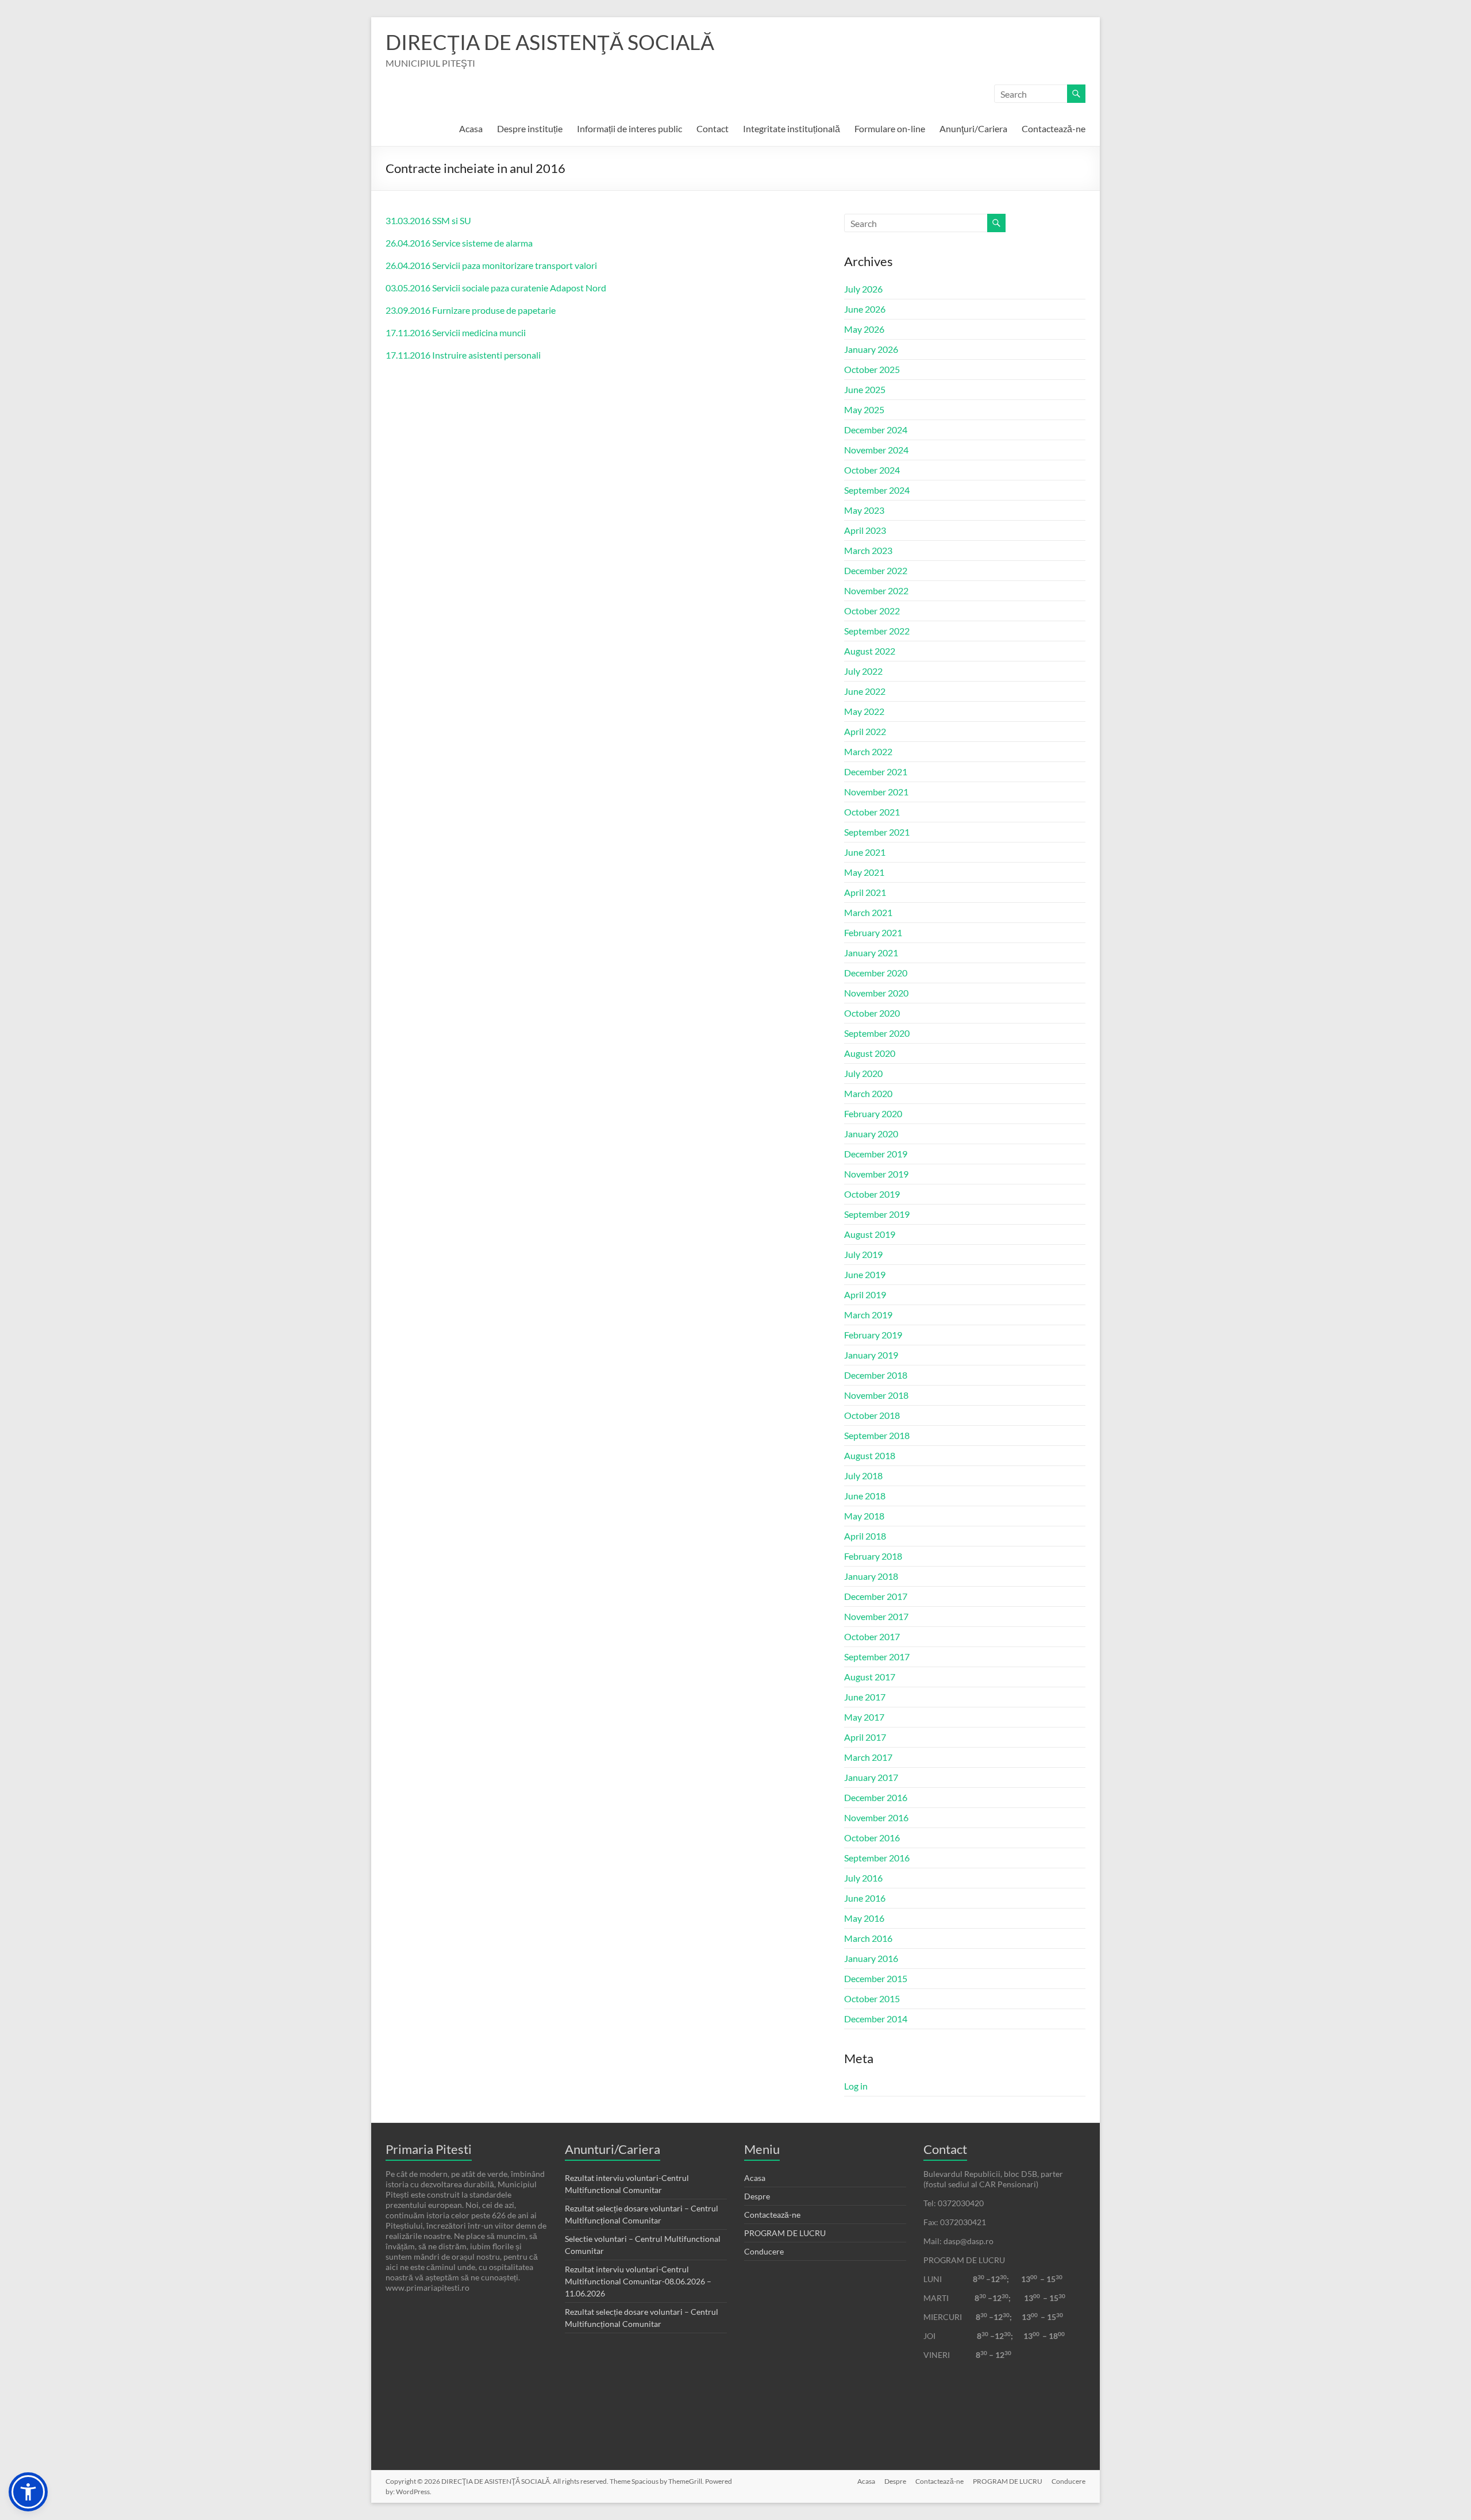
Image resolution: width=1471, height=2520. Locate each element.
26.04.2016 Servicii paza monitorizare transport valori (491, 265)
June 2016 (865, 1898)
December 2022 (876, 570)
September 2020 (877, 1033)
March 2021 (868, 912)
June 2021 (865, 852)
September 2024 (877, 490)
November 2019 (876, 1174)
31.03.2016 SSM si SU (428, 220)
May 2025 (864, 409)
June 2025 (865, 389)
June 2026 (865, 309)
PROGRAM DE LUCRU (785, 2233)
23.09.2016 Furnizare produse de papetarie (471, 310)
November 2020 (876, 993)
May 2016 (864, 1918)
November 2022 (876, 590)
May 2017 (864, 1717)
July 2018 (863, 1476)
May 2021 (864, 872)
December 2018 (876, 1375)
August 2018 (870, 1455)
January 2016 (871, 1958)
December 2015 (876, 1978)
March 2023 (868, 550)
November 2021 (876, 792)
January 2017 (871, 1777)
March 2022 (868, 751)
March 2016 (868, 1938)
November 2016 (876, 1817)
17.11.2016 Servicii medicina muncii (456, 332)
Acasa (471, 128)
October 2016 (872, 1838)
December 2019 (876, 1154)
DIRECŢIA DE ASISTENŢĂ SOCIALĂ (550, 42)
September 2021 (877, 832)
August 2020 (870, 1053)
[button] (28, 2492)
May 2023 (864, 510)
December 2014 (876, 2019)
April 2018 (865, 1536)
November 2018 (876, 1395)
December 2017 (876, 1596)
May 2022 (864, 711)
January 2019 (871, 1355)
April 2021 (865, 892)
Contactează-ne (1054, 128)
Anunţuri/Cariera (973, 128)
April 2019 (865, 1294)
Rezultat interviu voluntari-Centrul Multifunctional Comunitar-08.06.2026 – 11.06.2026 (638, 2281)
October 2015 (872, 1998)
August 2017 (870, 1677)
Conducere (764, 2251)
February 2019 (873, 1335)
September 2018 (877, 1435)
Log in (856, 2086)
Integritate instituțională (792, 128)
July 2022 (863, 671)
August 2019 (870, 1234)
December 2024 (876, 430)
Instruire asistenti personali (486, 355)
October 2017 (872, 1636)
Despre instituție (530, 128)
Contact (713, 128)
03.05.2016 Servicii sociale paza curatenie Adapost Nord (496, 288)
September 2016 (877, 1858)
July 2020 (863, 1073)
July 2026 (863, 289)
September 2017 (877, 1657)
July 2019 (863, 1254)
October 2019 (872, 1194)
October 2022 (872, 611)
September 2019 (877, 1214)
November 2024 (876, 450)
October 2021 (872, 812)
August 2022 (870, 651)
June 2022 (865, 691)
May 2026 (864, 329)
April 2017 (865, 1737)
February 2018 (873, 1556)
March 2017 (868, 1757)
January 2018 (871, 1576)
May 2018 (864, 1516)
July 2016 (863, 1878)
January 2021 (871, 953)
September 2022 (877, 631)
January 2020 (871, 1134)
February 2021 (873, 932)
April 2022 (865, 731)
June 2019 (865, 1274)
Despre (757, 2196)
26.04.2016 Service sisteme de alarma (459, 243)
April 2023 (865, 530)
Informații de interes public (629, 128)
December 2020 (876, 973)
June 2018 (865, 1496)
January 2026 (871, 349)
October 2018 (872, 1415)
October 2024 (872, 470)
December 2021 (876, 772)
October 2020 (872, 1013)
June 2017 (865, 1697)
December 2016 (876, 1797)
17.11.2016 (408, 355)
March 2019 (868, 1315)
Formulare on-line (890, 128)
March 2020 (868, 1093)
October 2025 (872, 369)
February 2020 (873, 1113)
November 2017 (876, 1616)
